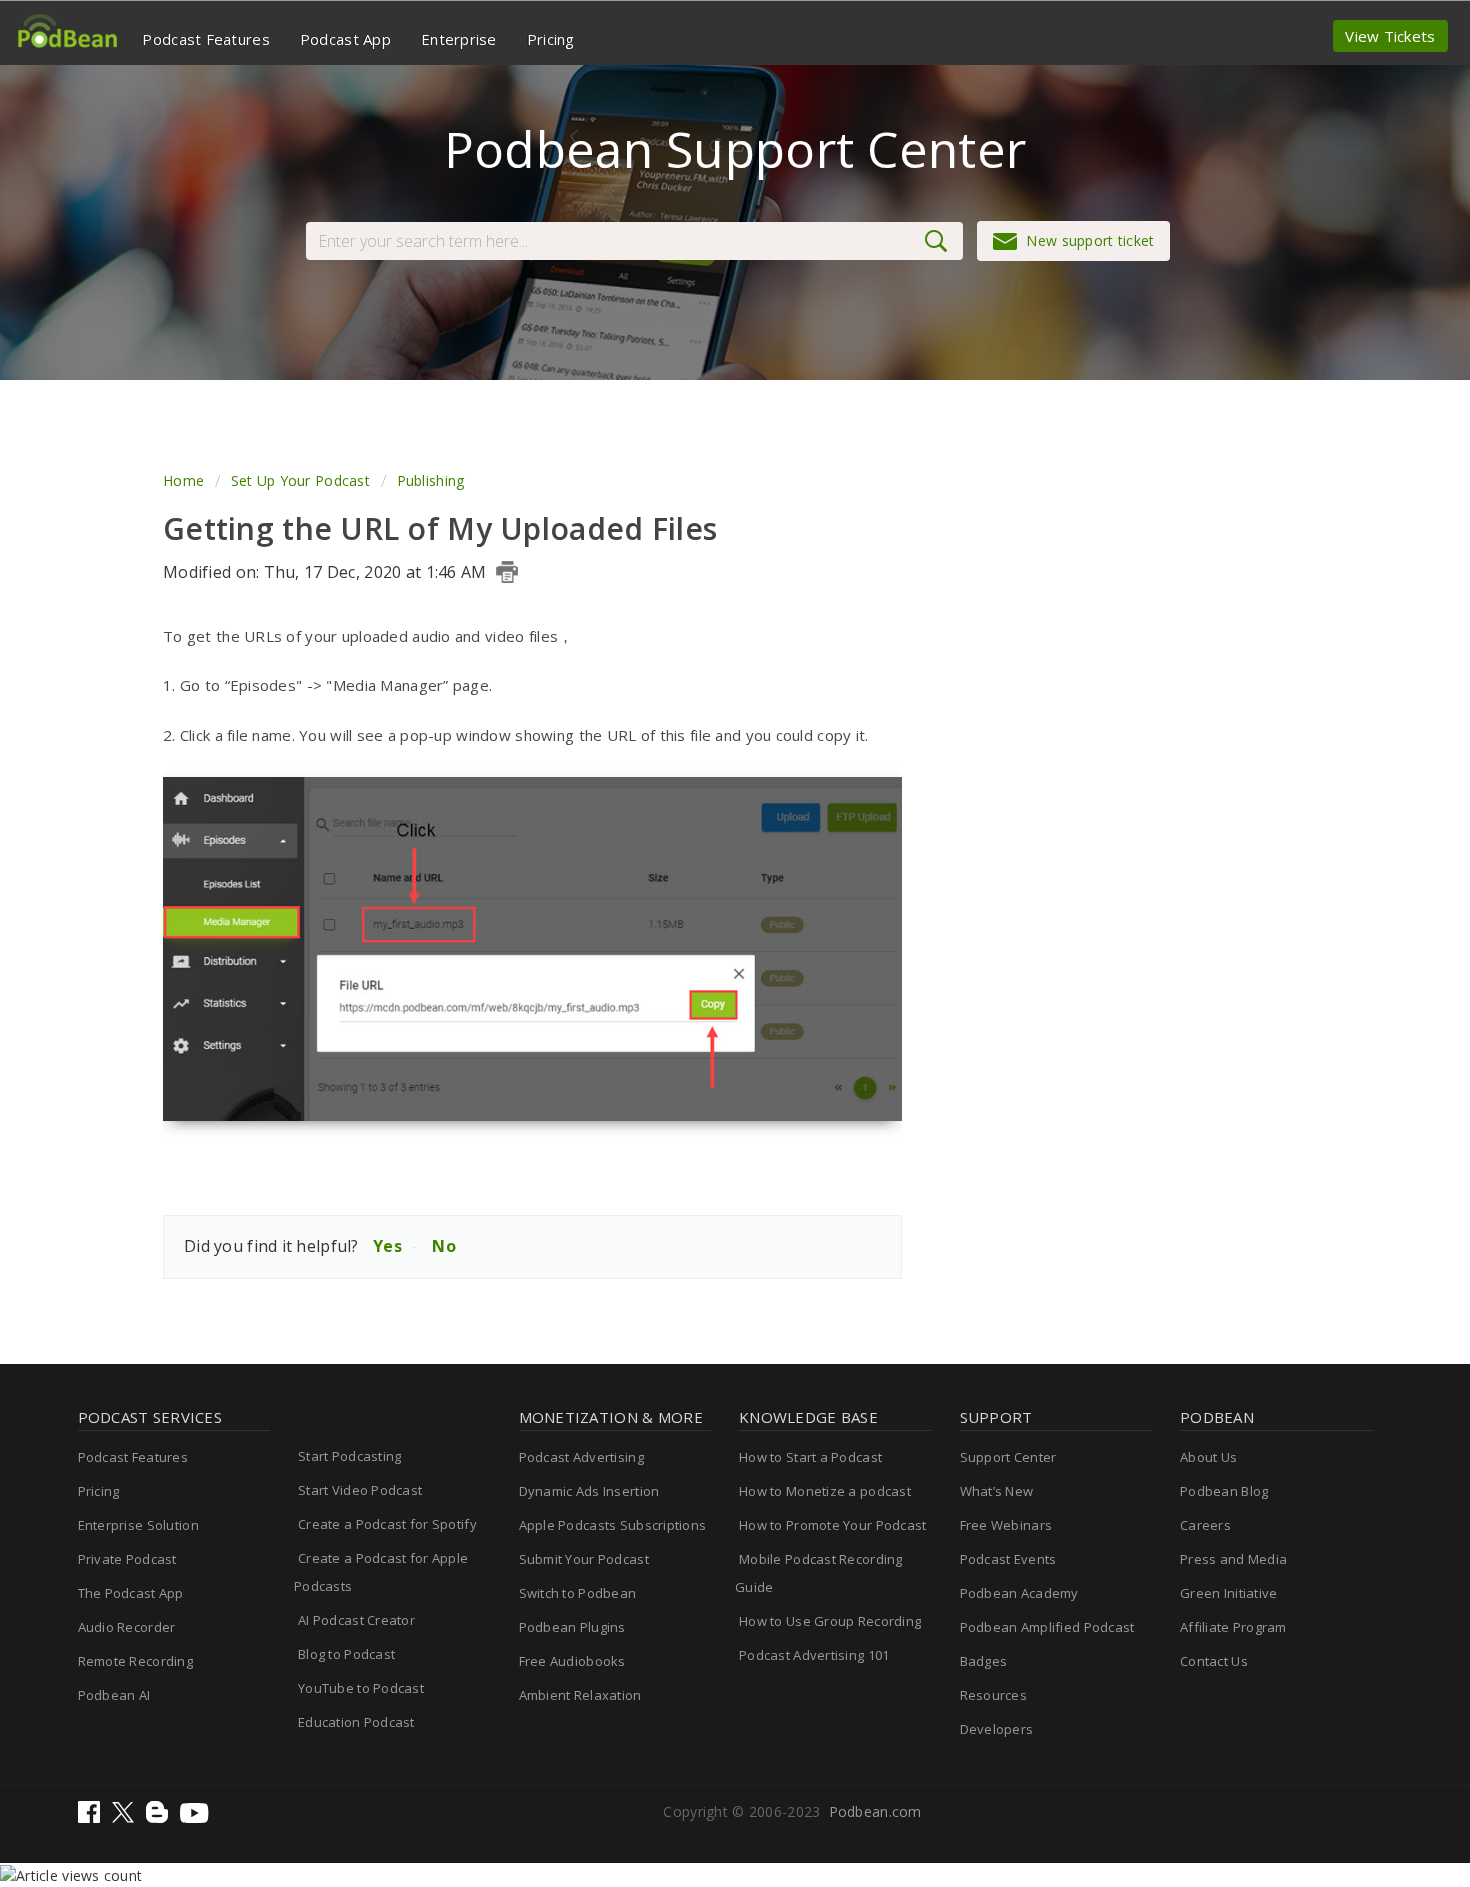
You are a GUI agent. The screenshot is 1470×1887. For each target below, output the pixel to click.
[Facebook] (91, 1817)
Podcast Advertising (581, 1457)
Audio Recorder (127, 1627)
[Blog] (159, 1817)
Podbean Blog (1224, 1491)
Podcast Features (205, 39)
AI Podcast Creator (356, 1620)
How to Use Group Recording (830, 1621)
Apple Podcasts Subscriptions (613, 1525)
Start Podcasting (349, 1456)
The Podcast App (131, 1593)
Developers (997, 1729)
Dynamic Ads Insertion (589, 1491)
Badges (984, 1661)
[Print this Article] (507, 572)
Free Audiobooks (572, 1661)
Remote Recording (135, 1661)
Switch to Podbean (578, 1593)
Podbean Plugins (572, 1627)
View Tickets (1390, 36)
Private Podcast (127, 1559)
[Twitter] (125, 1817)
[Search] (941, 241)
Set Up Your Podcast (300, 480)
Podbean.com (875, 1811)
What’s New (997, 1491)
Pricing (551, 39)
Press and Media (1233, 1559)
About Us (1208, 1457)
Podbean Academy (1019, 1593)
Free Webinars (1006, 1525)
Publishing (430, 480)
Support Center (1008, 1457)
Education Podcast (356, 1722)
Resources (994, 1695)
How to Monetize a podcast (825, 1491)
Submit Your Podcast (584, 1559)
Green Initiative (1228, 1593)
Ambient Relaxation (580, 1695)
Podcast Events (1008, 1559)
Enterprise (459, 39)
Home (185, 480)
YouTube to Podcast (361, 1688)
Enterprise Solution (138, 1525)
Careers (1205, 1525)
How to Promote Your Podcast (833, 1525)
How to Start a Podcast (810, 1457)
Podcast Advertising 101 (814, 1655)
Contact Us (1214, 1661)
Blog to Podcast (346, 1654)
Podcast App (345, 39)
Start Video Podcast (360, 1490)
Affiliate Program (1233, 1627)
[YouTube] (194, 1817)
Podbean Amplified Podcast (1047, 1627)
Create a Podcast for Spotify (387, 1524)
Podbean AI (114, 1695)
